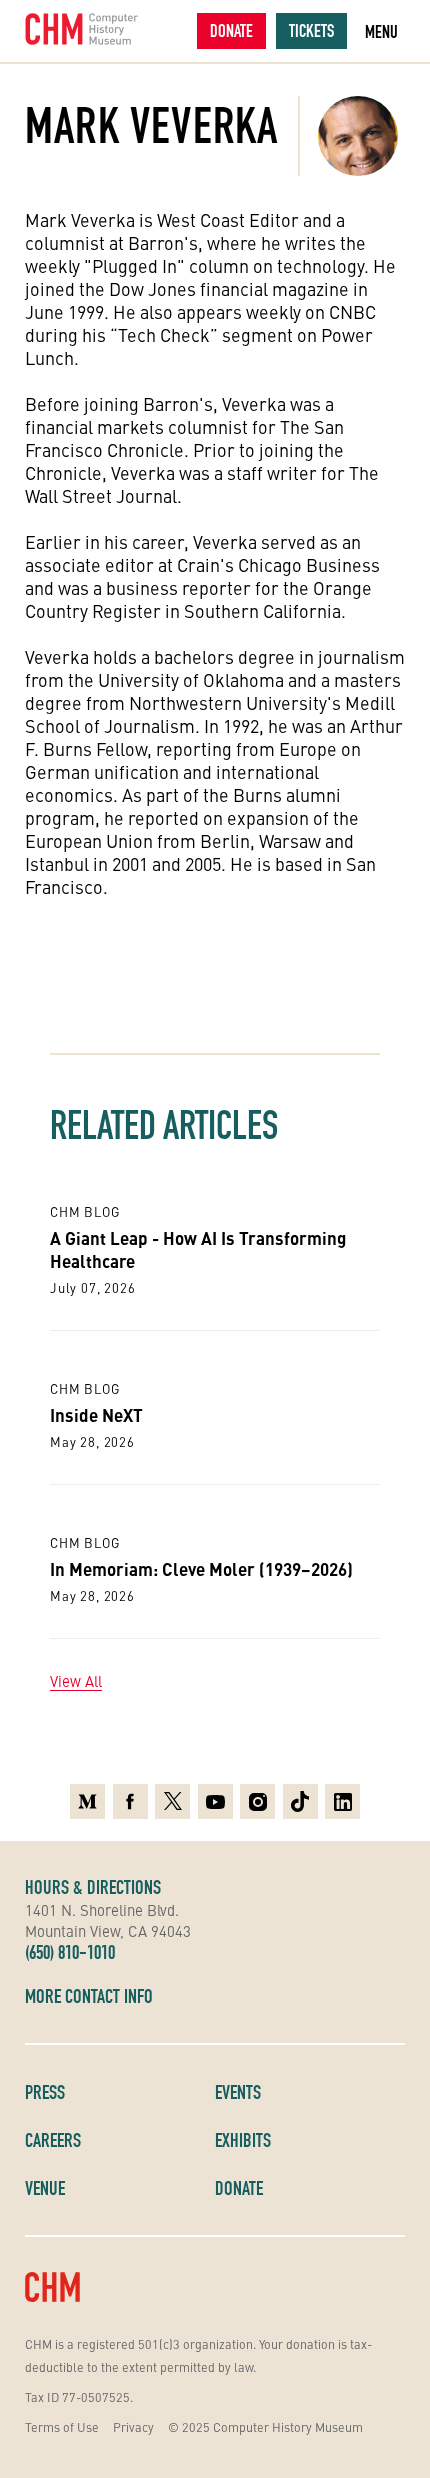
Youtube (215, 1796)
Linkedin (342, 1796)
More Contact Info (89, 1996)
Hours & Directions (93, 1887)
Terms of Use (62, 2426)
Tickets (311, 30)
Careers (53, 2140)
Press (45, 2092)
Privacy (133, 2426)
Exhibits (243, 2140)
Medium (87, 1796)
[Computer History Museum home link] (82, 29)
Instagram (257, 1796)
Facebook (130, 1796)
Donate (231, 30)
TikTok (300, 1796)
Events (238, 2092)
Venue (45, 2188)
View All (76, 1681)
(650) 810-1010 (70, 1952)
